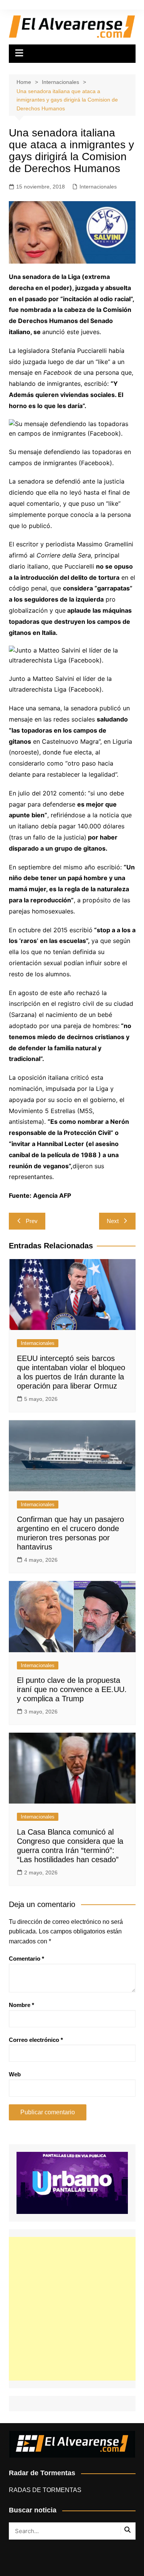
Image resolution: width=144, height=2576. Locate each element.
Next (113, 1221)
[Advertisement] (72, 2309)
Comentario (26, 1959)
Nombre (22, 2005)
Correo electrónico (36, 2040)
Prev (32, 1221)
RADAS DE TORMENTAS (45, 2490)
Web (15, 2074)
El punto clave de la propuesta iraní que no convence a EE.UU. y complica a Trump (72, 1689)
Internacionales (98, 187)
